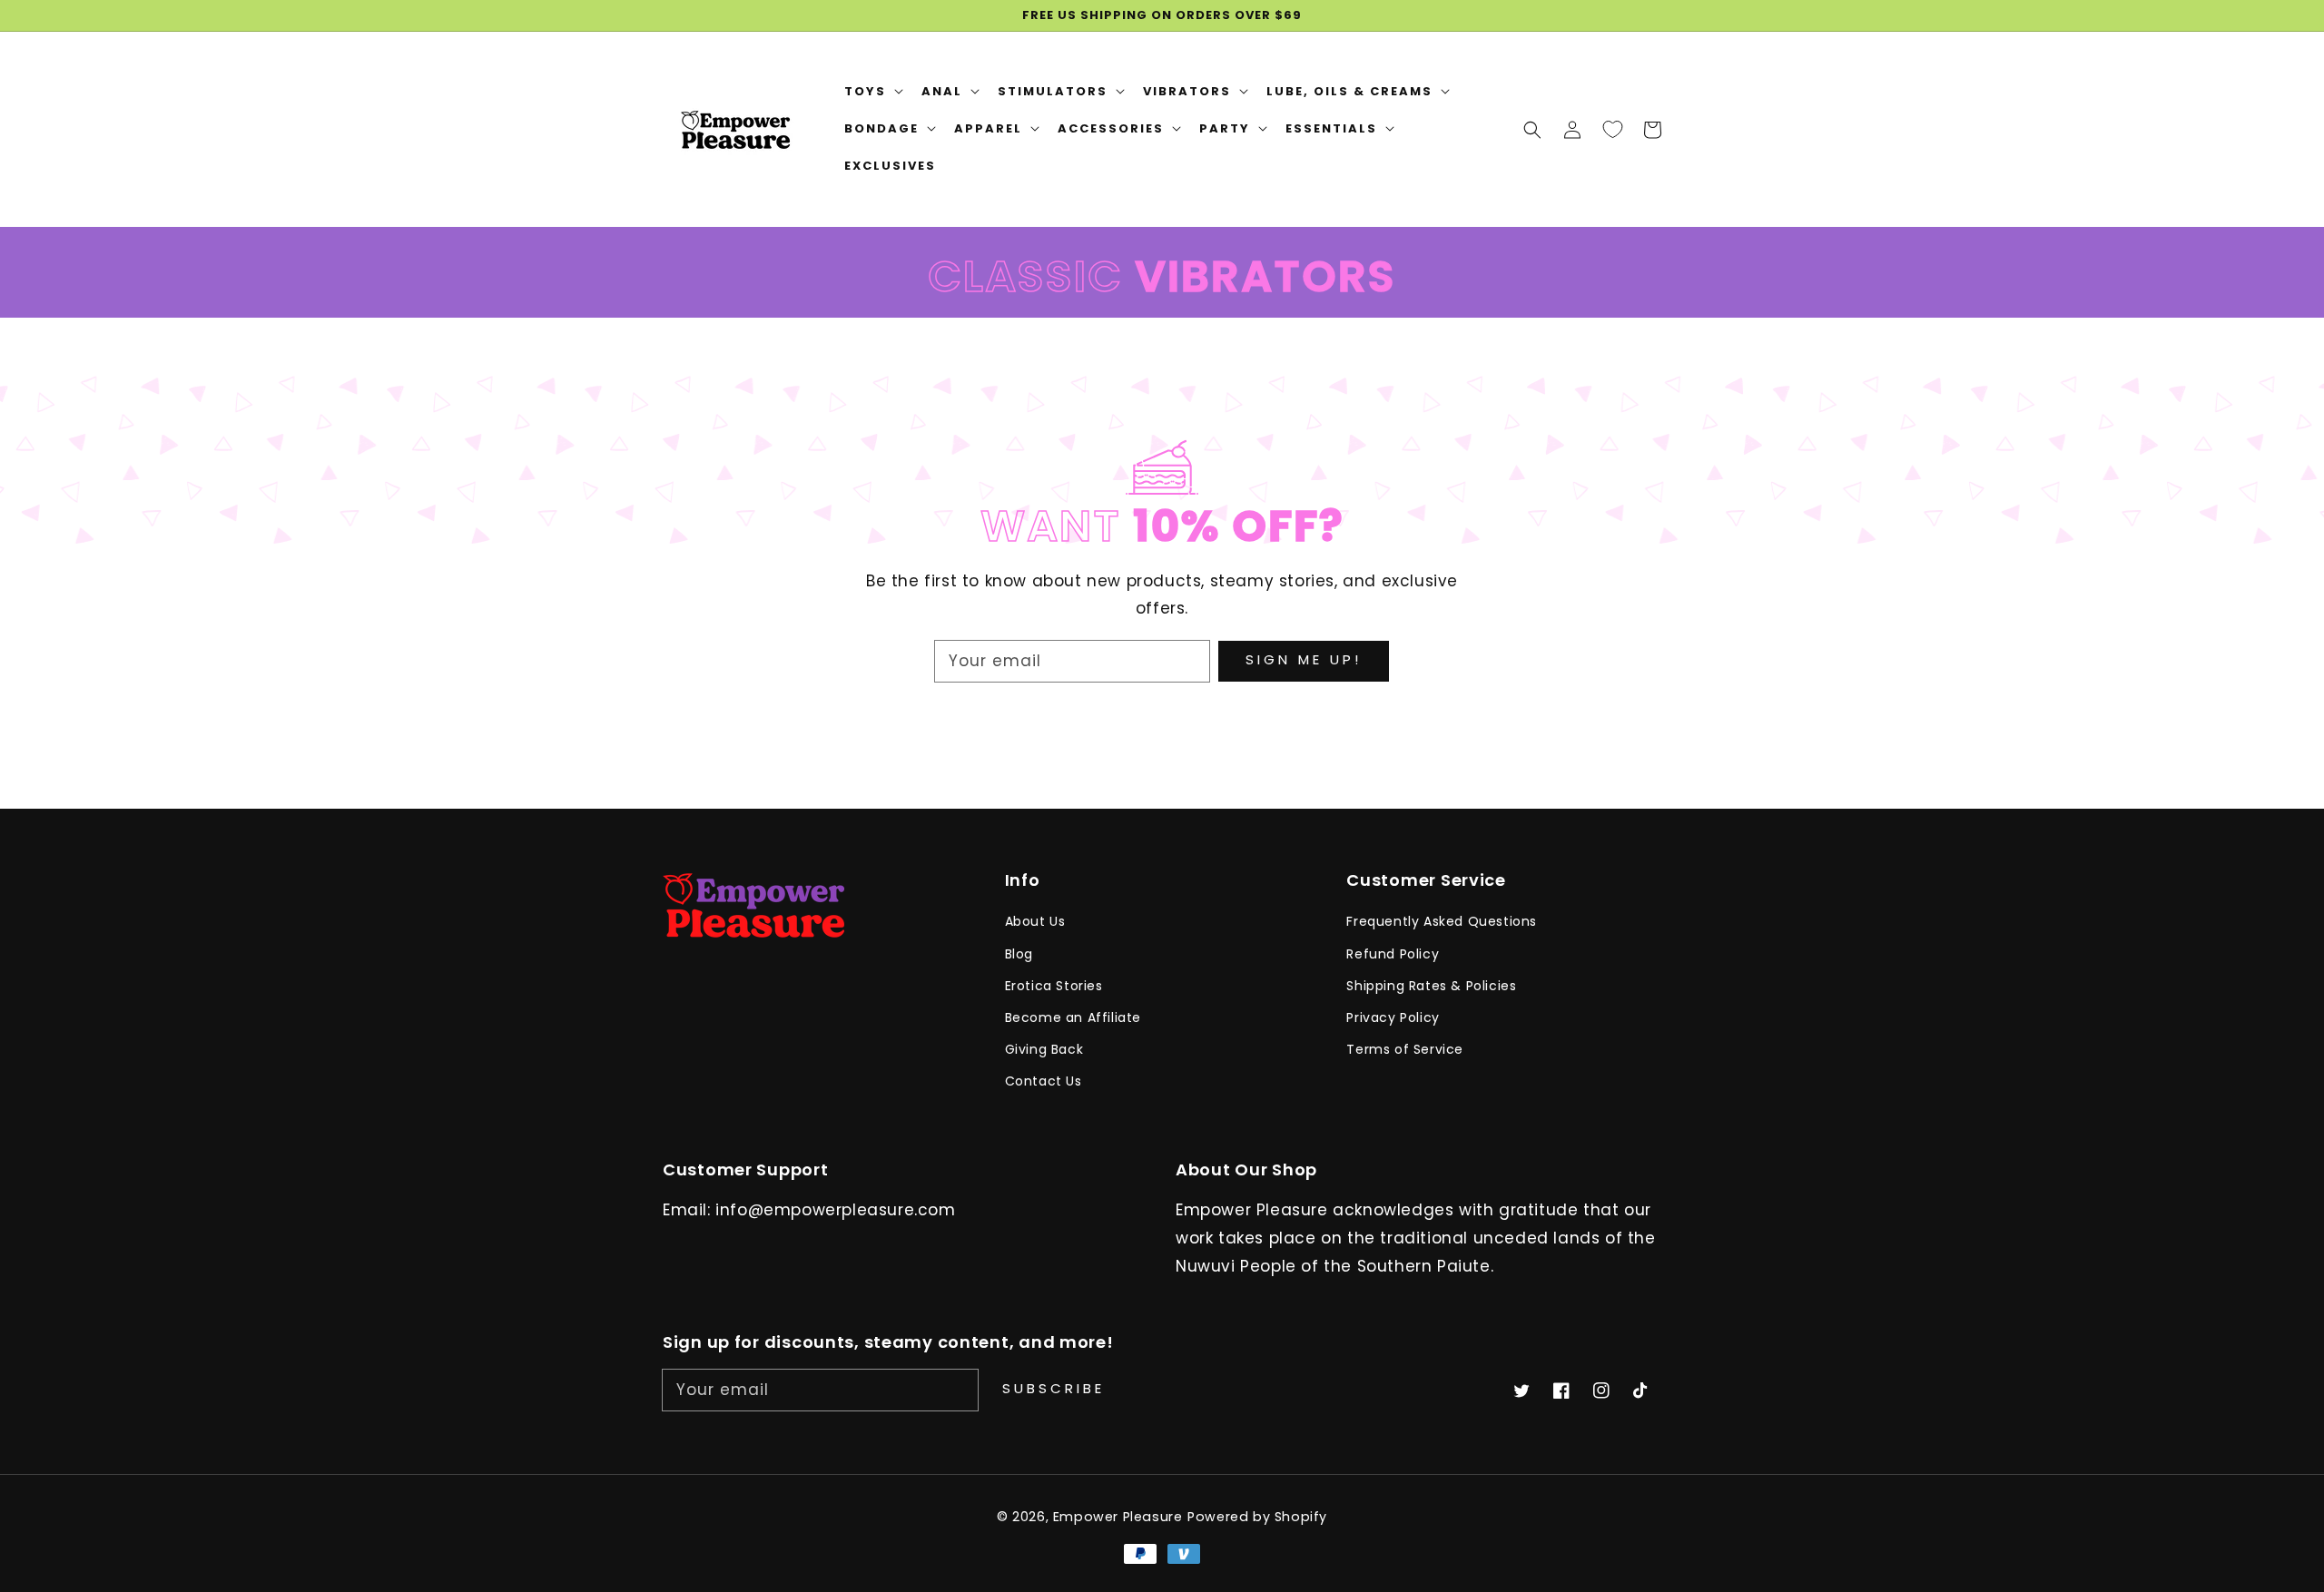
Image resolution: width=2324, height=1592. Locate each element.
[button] (1532, 129)
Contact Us (1044, 1081)
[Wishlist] (1612, 129)
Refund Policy (1393, 954)
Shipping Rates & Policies (1431, 986)
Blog (1019, 954)
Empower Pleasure (1118, 1517)
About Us (1035, 921)
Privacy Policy (1393, 1017)
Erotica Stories (1054, 986)
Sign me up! (1304, 659)
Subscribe (1054, 1388)
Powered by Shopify (1257, 1517)
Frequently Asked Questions (1442, 921)
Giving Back (1044, 1049)
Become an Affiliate (1073, 1017)
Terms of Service (1405, 1049)
